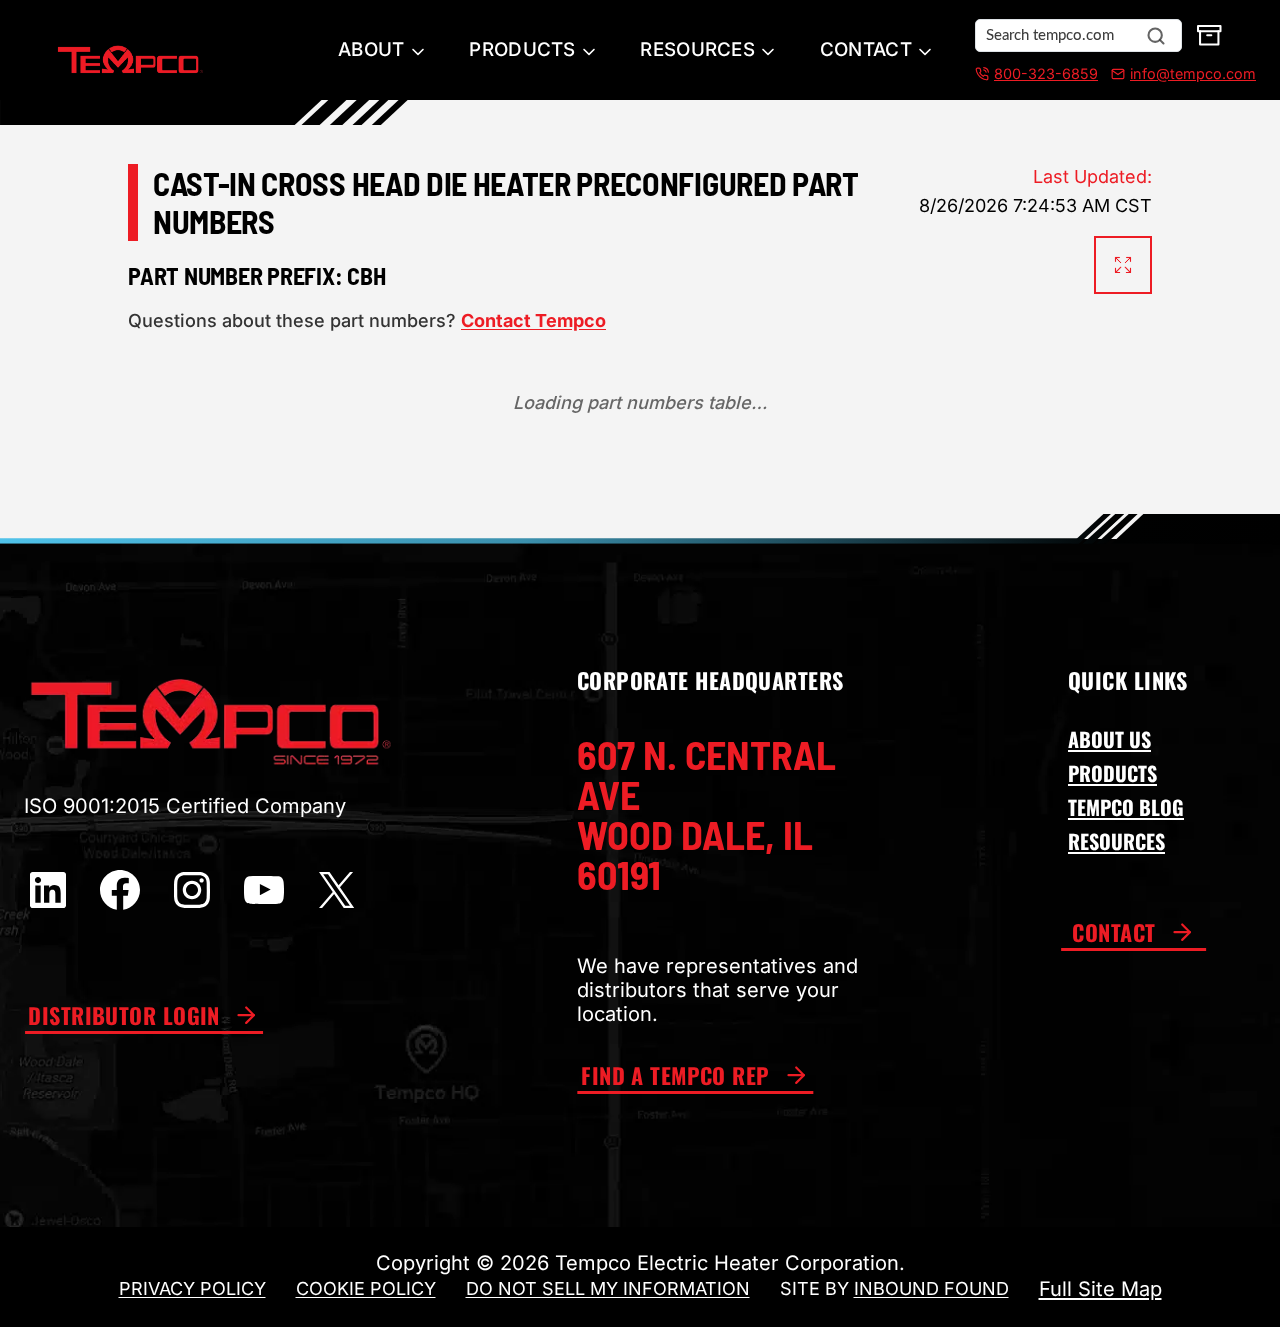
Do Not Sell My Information (608, 1288)
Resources (697, 49)
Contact (866, 49)
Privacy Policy (192, 1288)
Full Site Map (1100, 1289)
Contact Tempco (533, 320)
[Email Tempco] (1114, 74)
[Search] (1156, 36)
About (371, 49)
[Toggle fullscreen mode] (1123, 265)
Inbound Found (931, 1288)
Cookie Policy (366, 1288)
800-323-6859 (1046, 73)
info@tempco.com (1193, 73)
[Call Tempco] (982, 74)
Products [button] (522, 49)
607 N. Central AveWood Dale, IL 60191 (706, 814)
